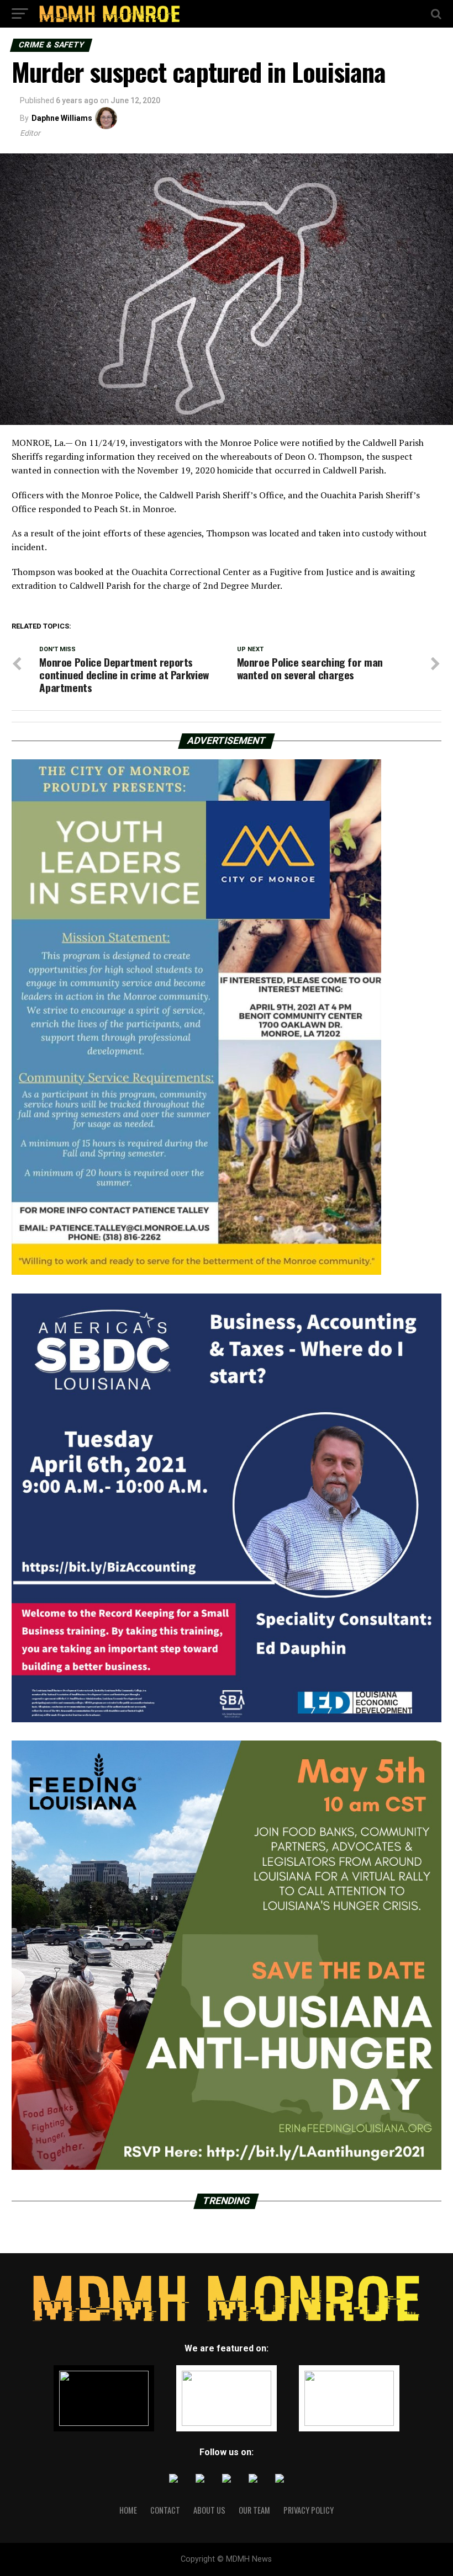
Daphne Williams (62, 118)
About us (209, 2510)
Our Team (254, 2510)
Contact (165, 2510)
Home (128, 2510)
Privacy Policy (309, 2510)
